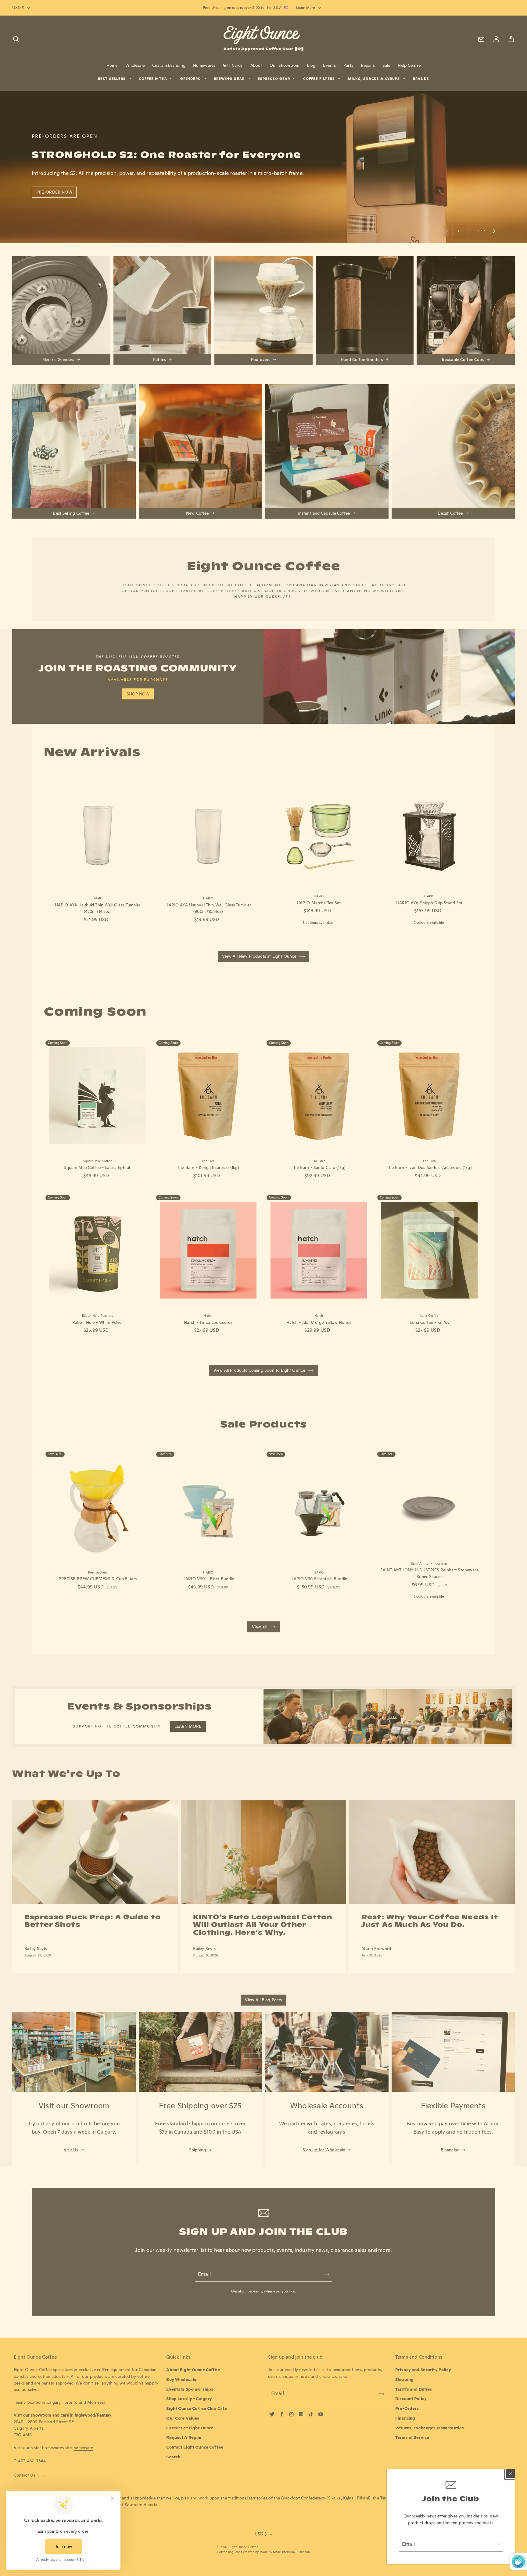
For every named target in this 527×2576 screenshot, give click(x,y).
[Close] (510, 2474)
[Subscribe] (497, 2544)
